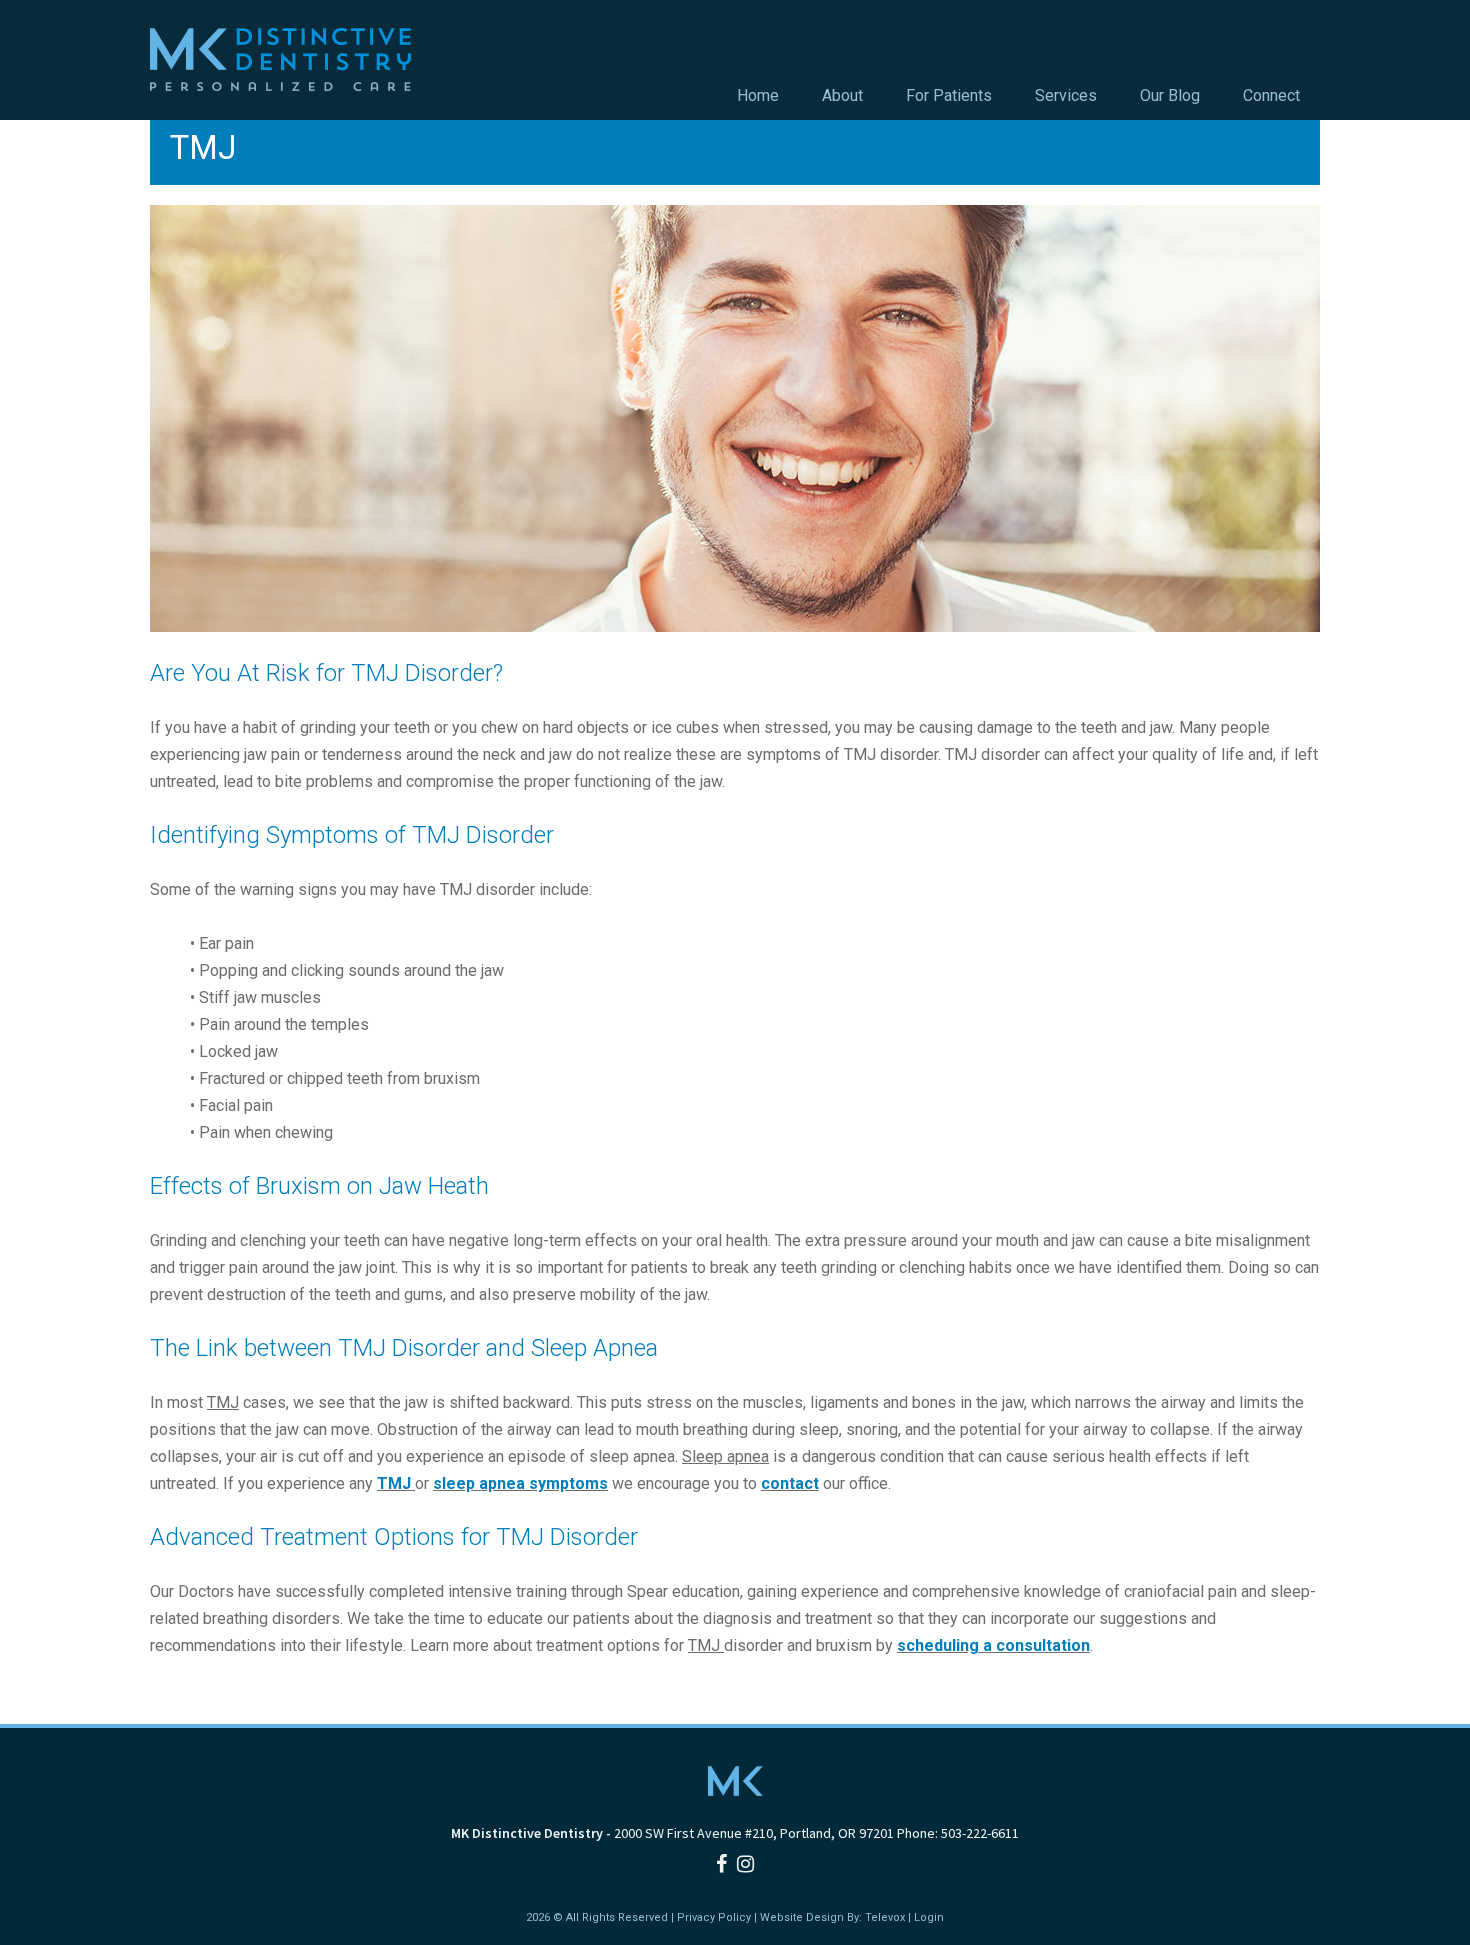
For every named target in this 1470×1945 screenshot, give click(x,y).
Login (929, 1917)
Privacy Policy (714, 1917)
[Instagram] (745, 1864)
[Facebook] (721, 1864)
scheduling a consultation (993, 1645)
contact (790, 1483)
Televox (885, 1917)
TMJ (396, 1483)
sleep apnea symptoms (520, 1483)
